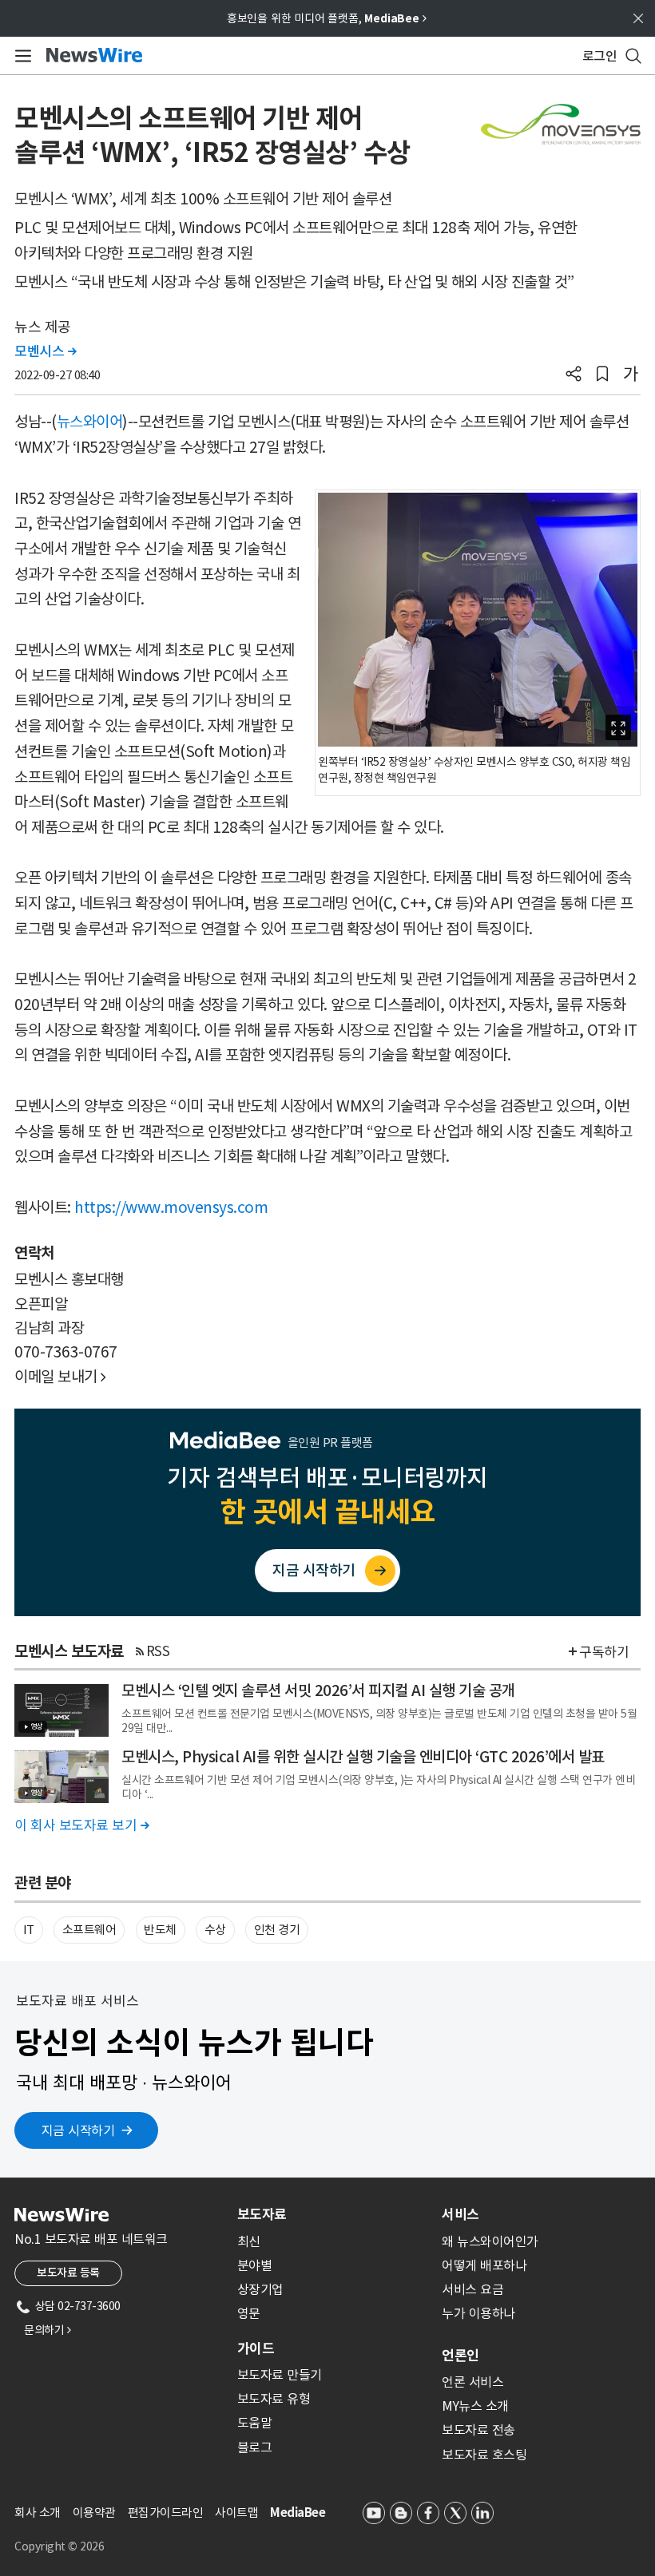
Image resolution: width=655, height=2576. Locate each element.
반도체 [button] (160, 1930)
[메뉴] (20, 56)
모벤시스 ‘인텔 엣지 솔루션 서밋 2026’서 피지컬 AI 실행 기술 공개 (318, 1690)
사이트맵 (236, 2513)
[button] (574, 375)
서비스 (460, 2214)
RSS (158, 1651)
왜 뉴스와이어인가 (490, 2241)
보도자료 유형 (274, 2399)
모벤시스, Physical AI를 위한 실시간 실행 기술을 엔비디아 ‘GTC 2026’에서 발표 (363, 1757)
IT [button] (29, 1930)
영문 (249, 2313)
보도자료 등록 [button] (68, 2273)
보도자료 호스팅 (484, 2455)
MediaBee (298, 2513)
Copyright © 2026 (59, 2546)
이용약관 (94, 2513)
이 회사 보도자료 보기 (81, 1825)
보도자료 (262, 2214)
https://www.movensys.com (171, 1207)
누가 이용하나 (478, 2313)
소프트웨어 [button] (89, 1930)
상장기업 (260, 2289)
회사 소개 (38, 2513)
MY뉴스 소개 (475, 2406)
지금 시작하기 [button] (78, 2130)
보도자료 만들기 (280, 2375)
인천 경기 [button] (277, 1930)
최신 (249, 2241)
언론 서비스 (472, 2382)
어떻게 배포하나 (484, 2265)
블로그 (255, 2447)
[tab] (333, 2214)
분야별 (255, 2265)
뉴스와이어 (90, 422)
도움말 (255, 2423)
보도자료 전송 (478, 2430)
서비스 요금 (472, 2289)
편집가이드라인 (166, 2513)
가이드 (256, 2348)
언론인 (460, 2356)
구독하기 (604, 1652)
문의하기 (47, 2330)
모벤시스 (45, 351)
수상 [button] (215, 1930)
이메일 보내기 (60, 1377)
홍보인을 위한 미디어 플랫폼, (327, 18)
